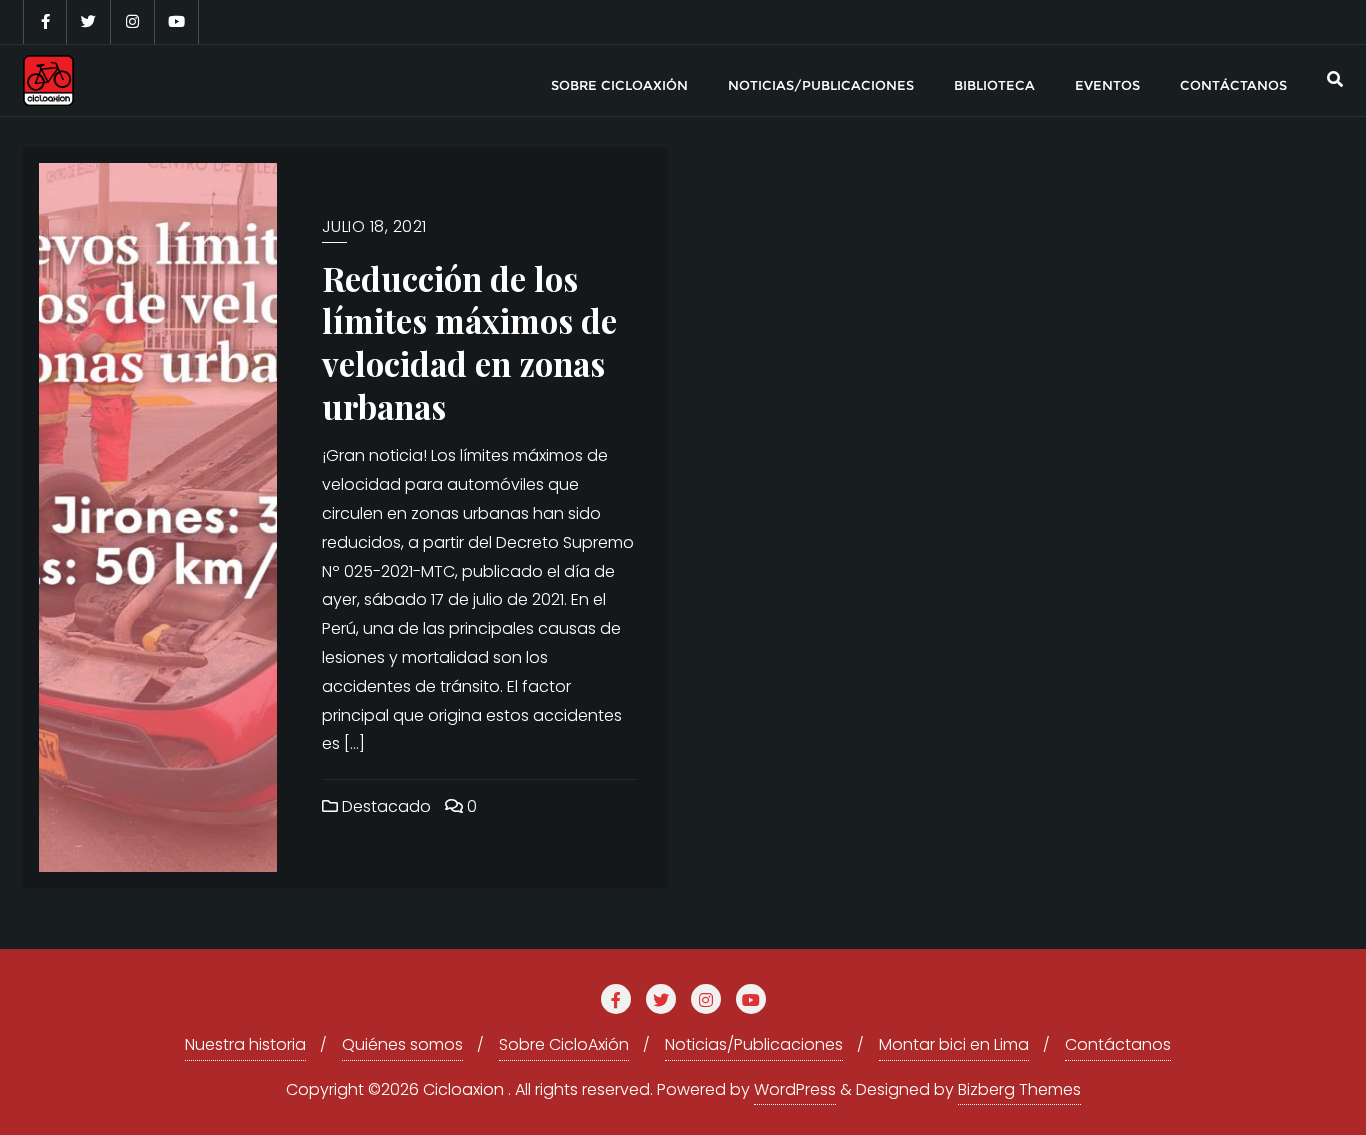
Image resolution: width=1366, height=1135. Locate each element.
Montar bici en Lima (954, 1044)
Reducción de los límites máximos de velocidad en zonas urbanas (469, 342)
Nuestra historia (245, 1044)
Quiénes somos (402, 1044)
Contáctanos (1118, 1044)
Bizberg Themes (1019, 1089)
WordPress (795, 1089)
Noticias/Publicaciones (754, 1044)
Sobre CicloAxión (564, 1044)
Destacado (384, 806)
